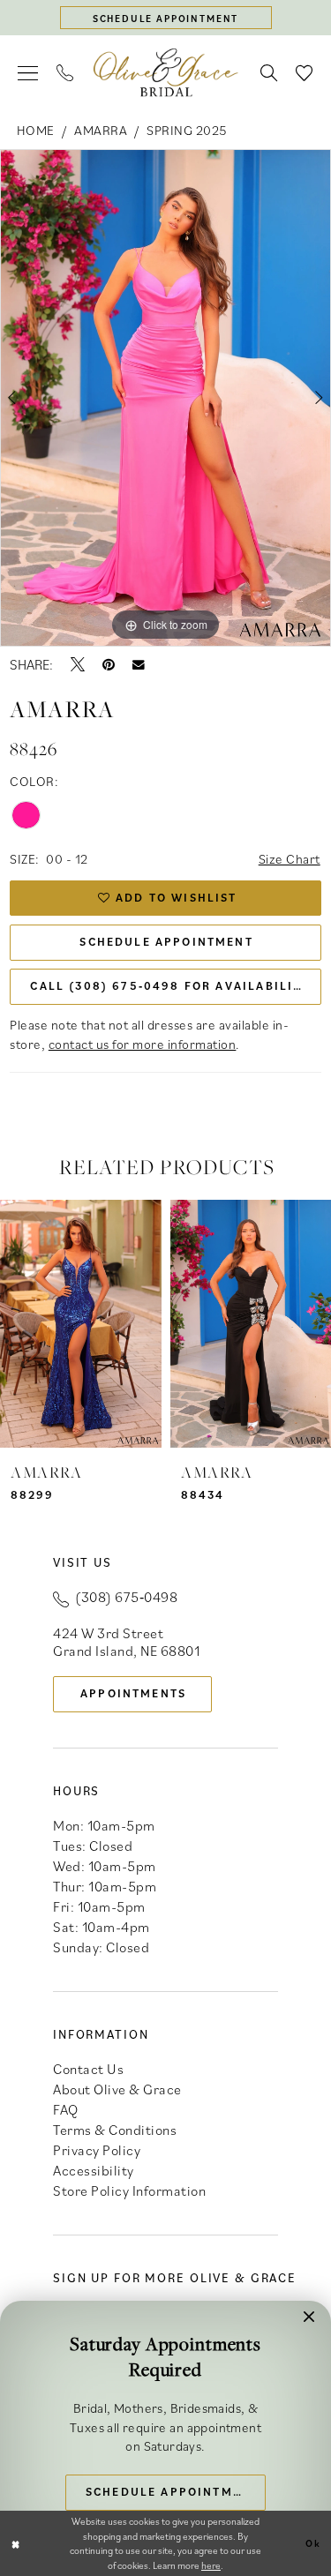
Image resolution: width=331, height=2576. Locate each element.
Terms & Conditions (115, 2130)
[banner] (166, 73)
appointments (133, 1693)
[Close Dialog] (16, 2544)
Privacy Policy (97, 2150)
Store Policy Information (129, 2190)
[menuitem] (28, 73)
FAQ (66, 2109)
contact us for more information (143, 1044)
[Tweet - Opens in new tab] (78, 664)
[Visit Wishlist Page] (305, 73)
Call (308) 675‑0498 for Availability (169, 986)
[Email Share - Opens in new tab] (139, 665)
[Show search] (269, 73)
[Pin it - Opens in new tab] (109, 664)
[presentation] (81, 1323)
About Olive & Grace (117, 2089)
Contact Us (88, 2069)
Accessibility (94, 2170)
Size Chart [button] (290, 859)
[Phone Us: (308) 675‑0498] (65, 73)
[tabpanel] (165, 398)
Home (36, 130)
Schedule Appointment (166, 942)
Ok (313, 2543)
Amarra (101, 130)
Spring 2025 (187, 130)
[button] (28, 73)
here (211, 2565)
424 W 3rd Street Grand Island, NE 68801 (126, 1642)
